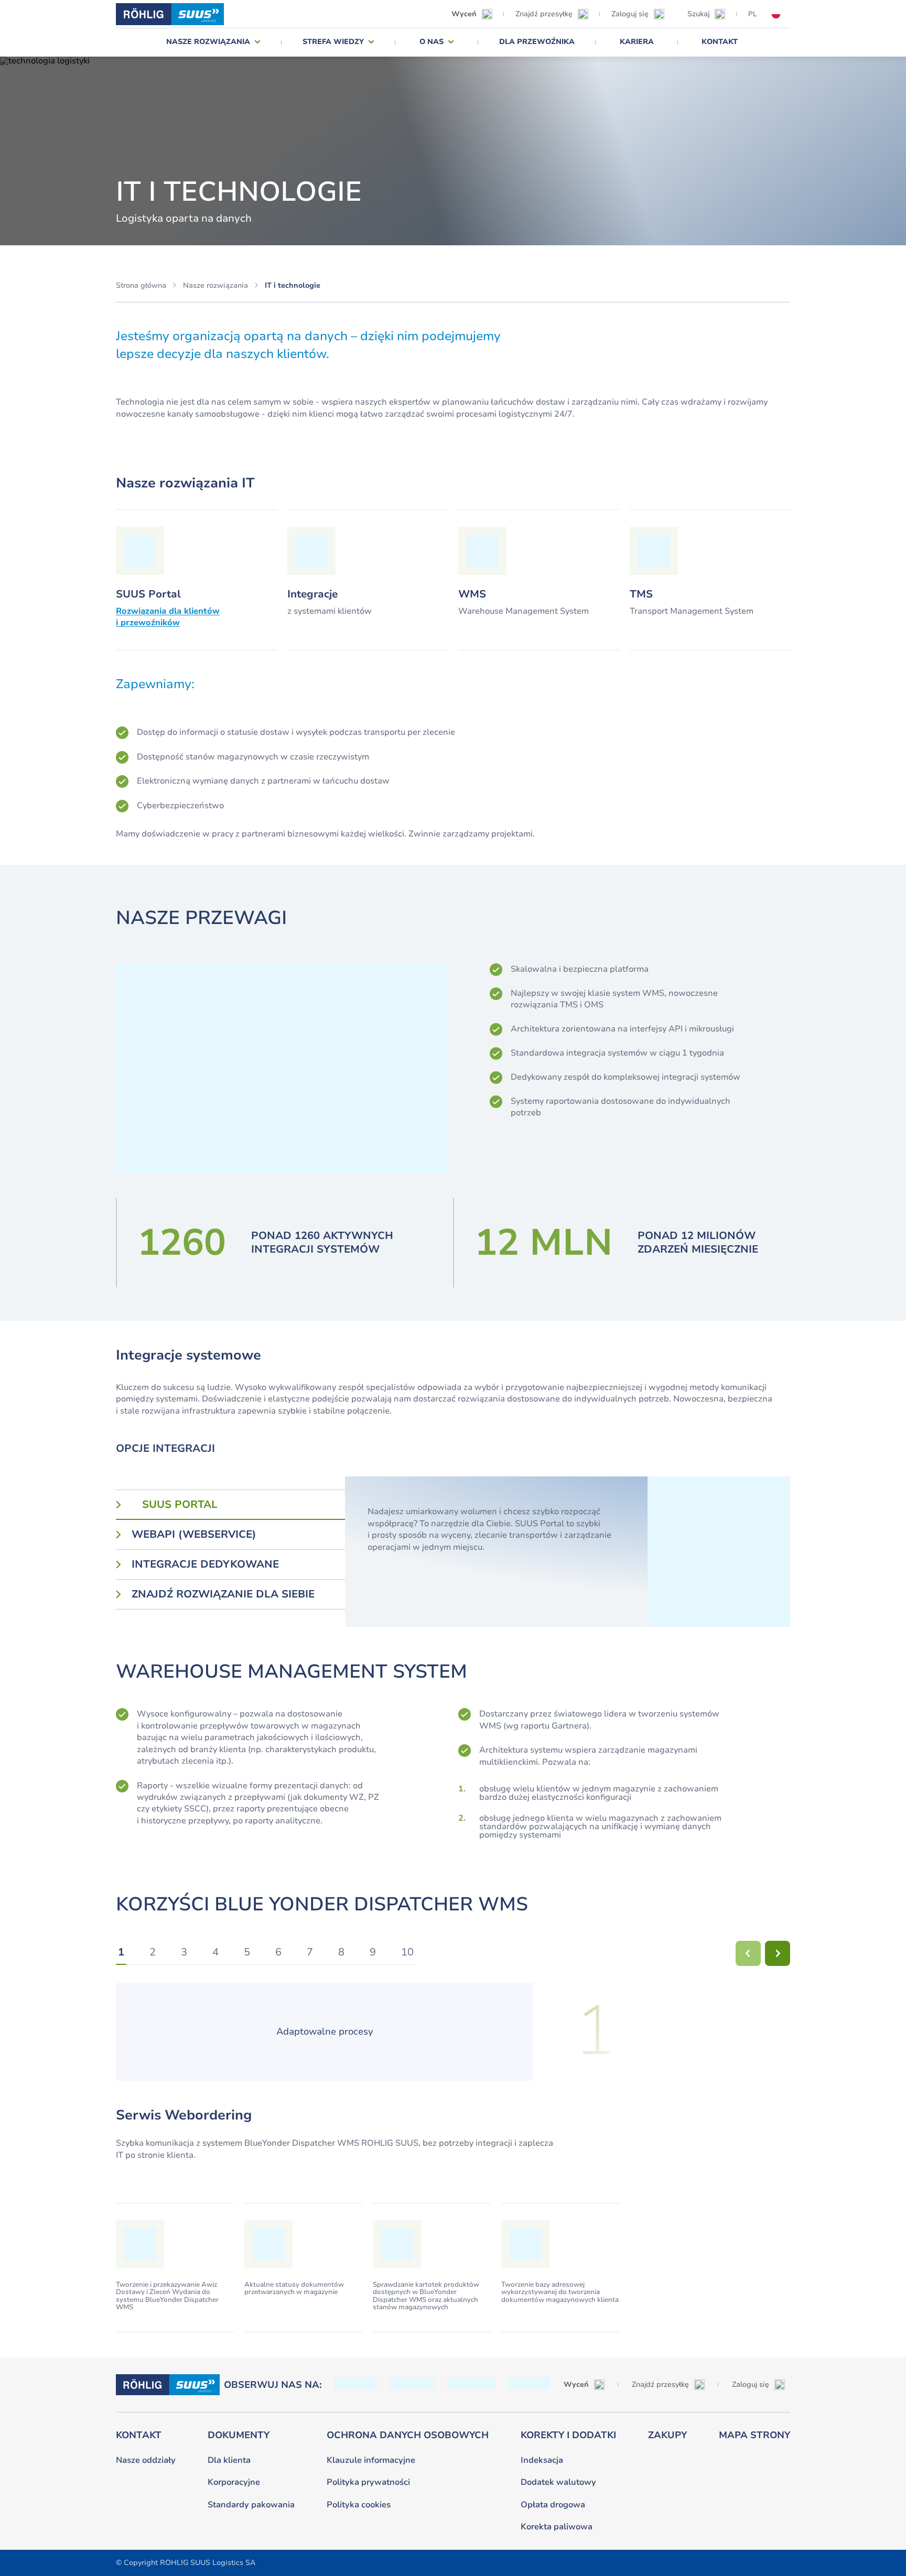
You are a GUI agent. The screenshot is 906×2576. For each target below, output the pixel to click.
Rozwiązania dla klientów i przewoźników (168, 617)
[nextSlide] (778, 1953)
